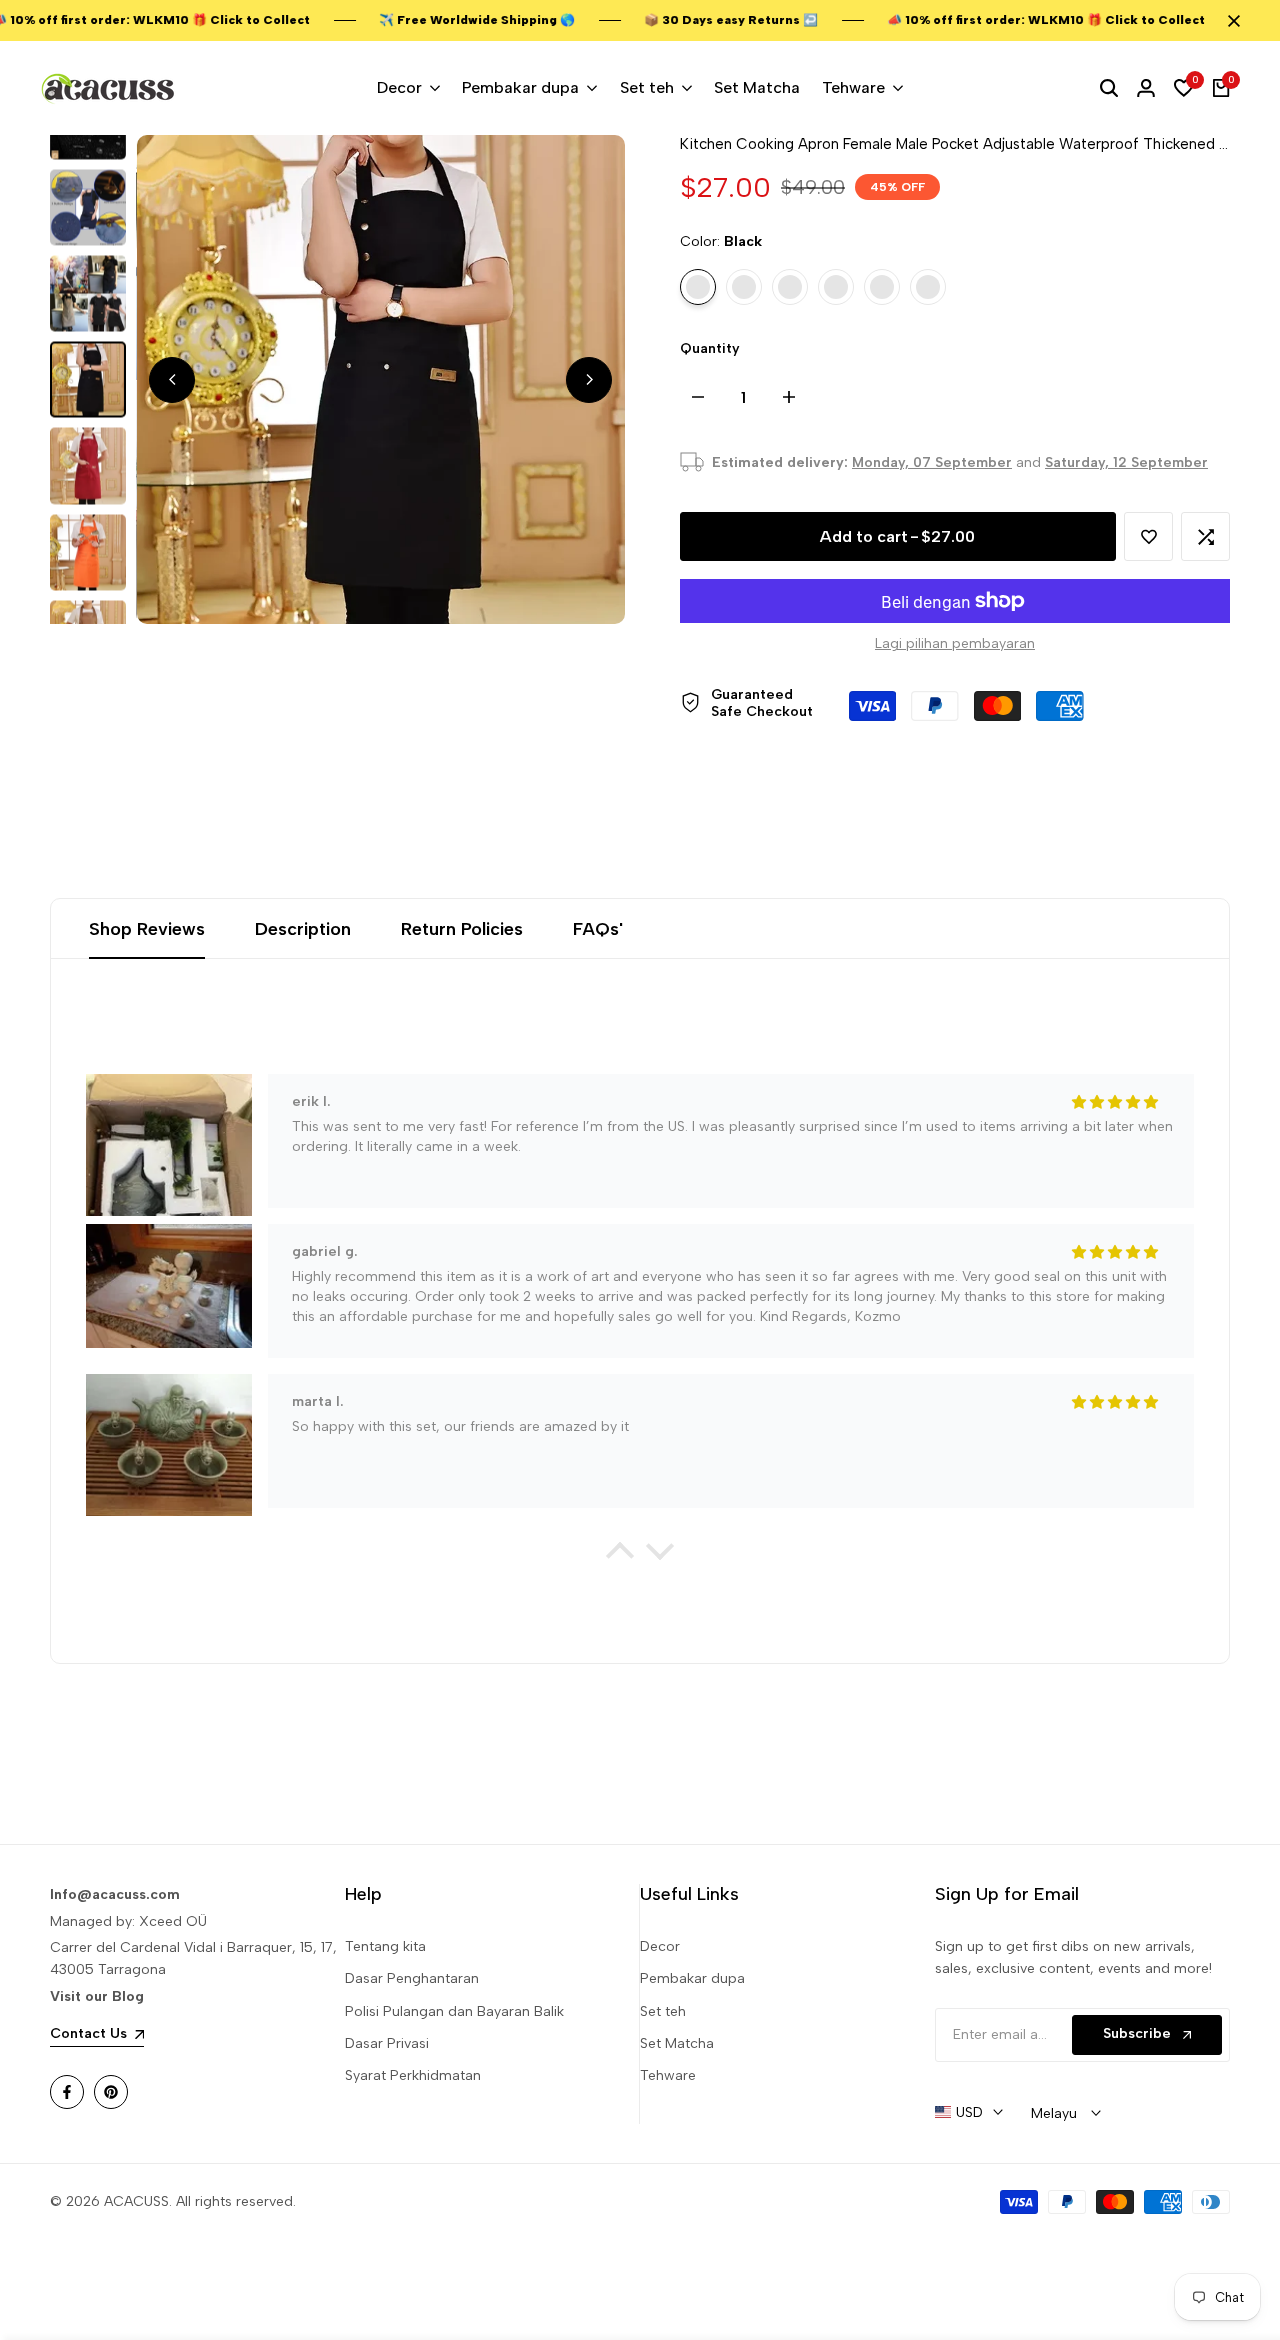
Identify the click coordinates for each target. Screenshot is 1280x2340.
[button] (1148, 536)
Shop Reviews (147, 929)
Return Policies (462, 929)
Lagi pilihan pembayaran (955, 643)
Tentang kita (385, 1946)
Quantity (710, 348)
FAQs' (598, 929)
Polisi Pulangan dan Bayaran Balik (454, 2011)
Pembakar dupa (692, 1978)
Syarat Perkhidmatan (413, 2075)
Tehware (668, 2075)
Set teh (663, 2011)
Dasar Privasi (387, 2043)
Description (303, 929)
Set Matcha (677, 2043)
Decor (660, 1946)
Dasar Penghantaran (412, 1978)
